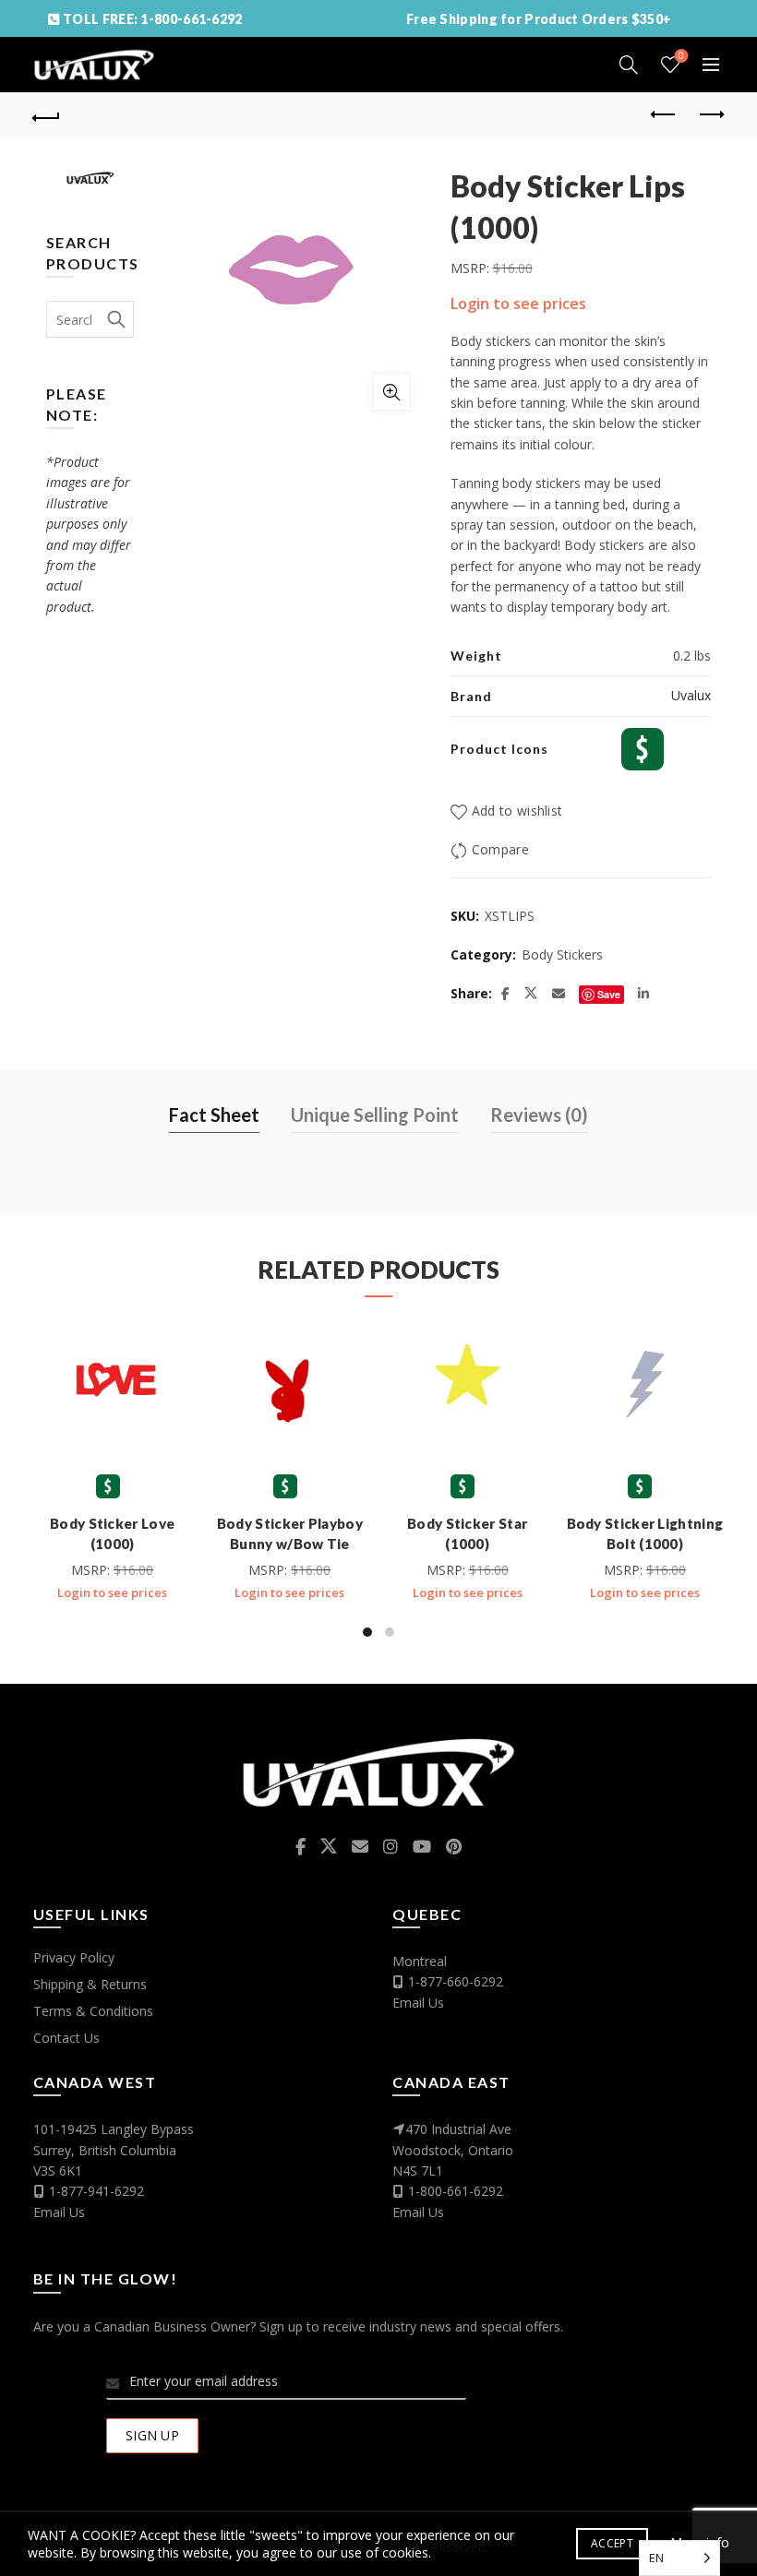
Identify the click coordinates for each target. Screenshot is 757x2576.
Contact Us (66, 2038)
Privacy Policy (74, 1957)
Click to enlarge (391, 392)
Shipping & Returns (90, 1984)
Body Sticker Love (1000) (112, 1533)
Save (609, 994)
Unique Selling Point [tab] (375, 1115)
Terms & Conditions (93, 2011)
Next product (711, 115)
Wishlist (681, 56)
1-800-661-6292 (456, 2191)
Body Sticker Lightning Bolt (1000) (645, 1533)
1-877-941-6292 (96, 2191)
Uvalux (691, 695)
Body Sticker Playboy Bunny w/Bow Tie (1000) (290, 1544)
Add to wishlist (517, 811)
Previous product (665, 115)
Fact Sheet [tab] (214, 1115)
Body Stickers (562, 954)
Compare (500, 849)
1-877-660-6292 (456, 1981)
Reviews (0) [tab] (539, 1115)
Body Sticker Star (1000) (467, 1533)
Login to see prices (518, 304)
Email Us (418, 2003)
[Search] (629, 65)
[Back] (47, 115)
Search (115, 319)
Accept (612, 2543)
